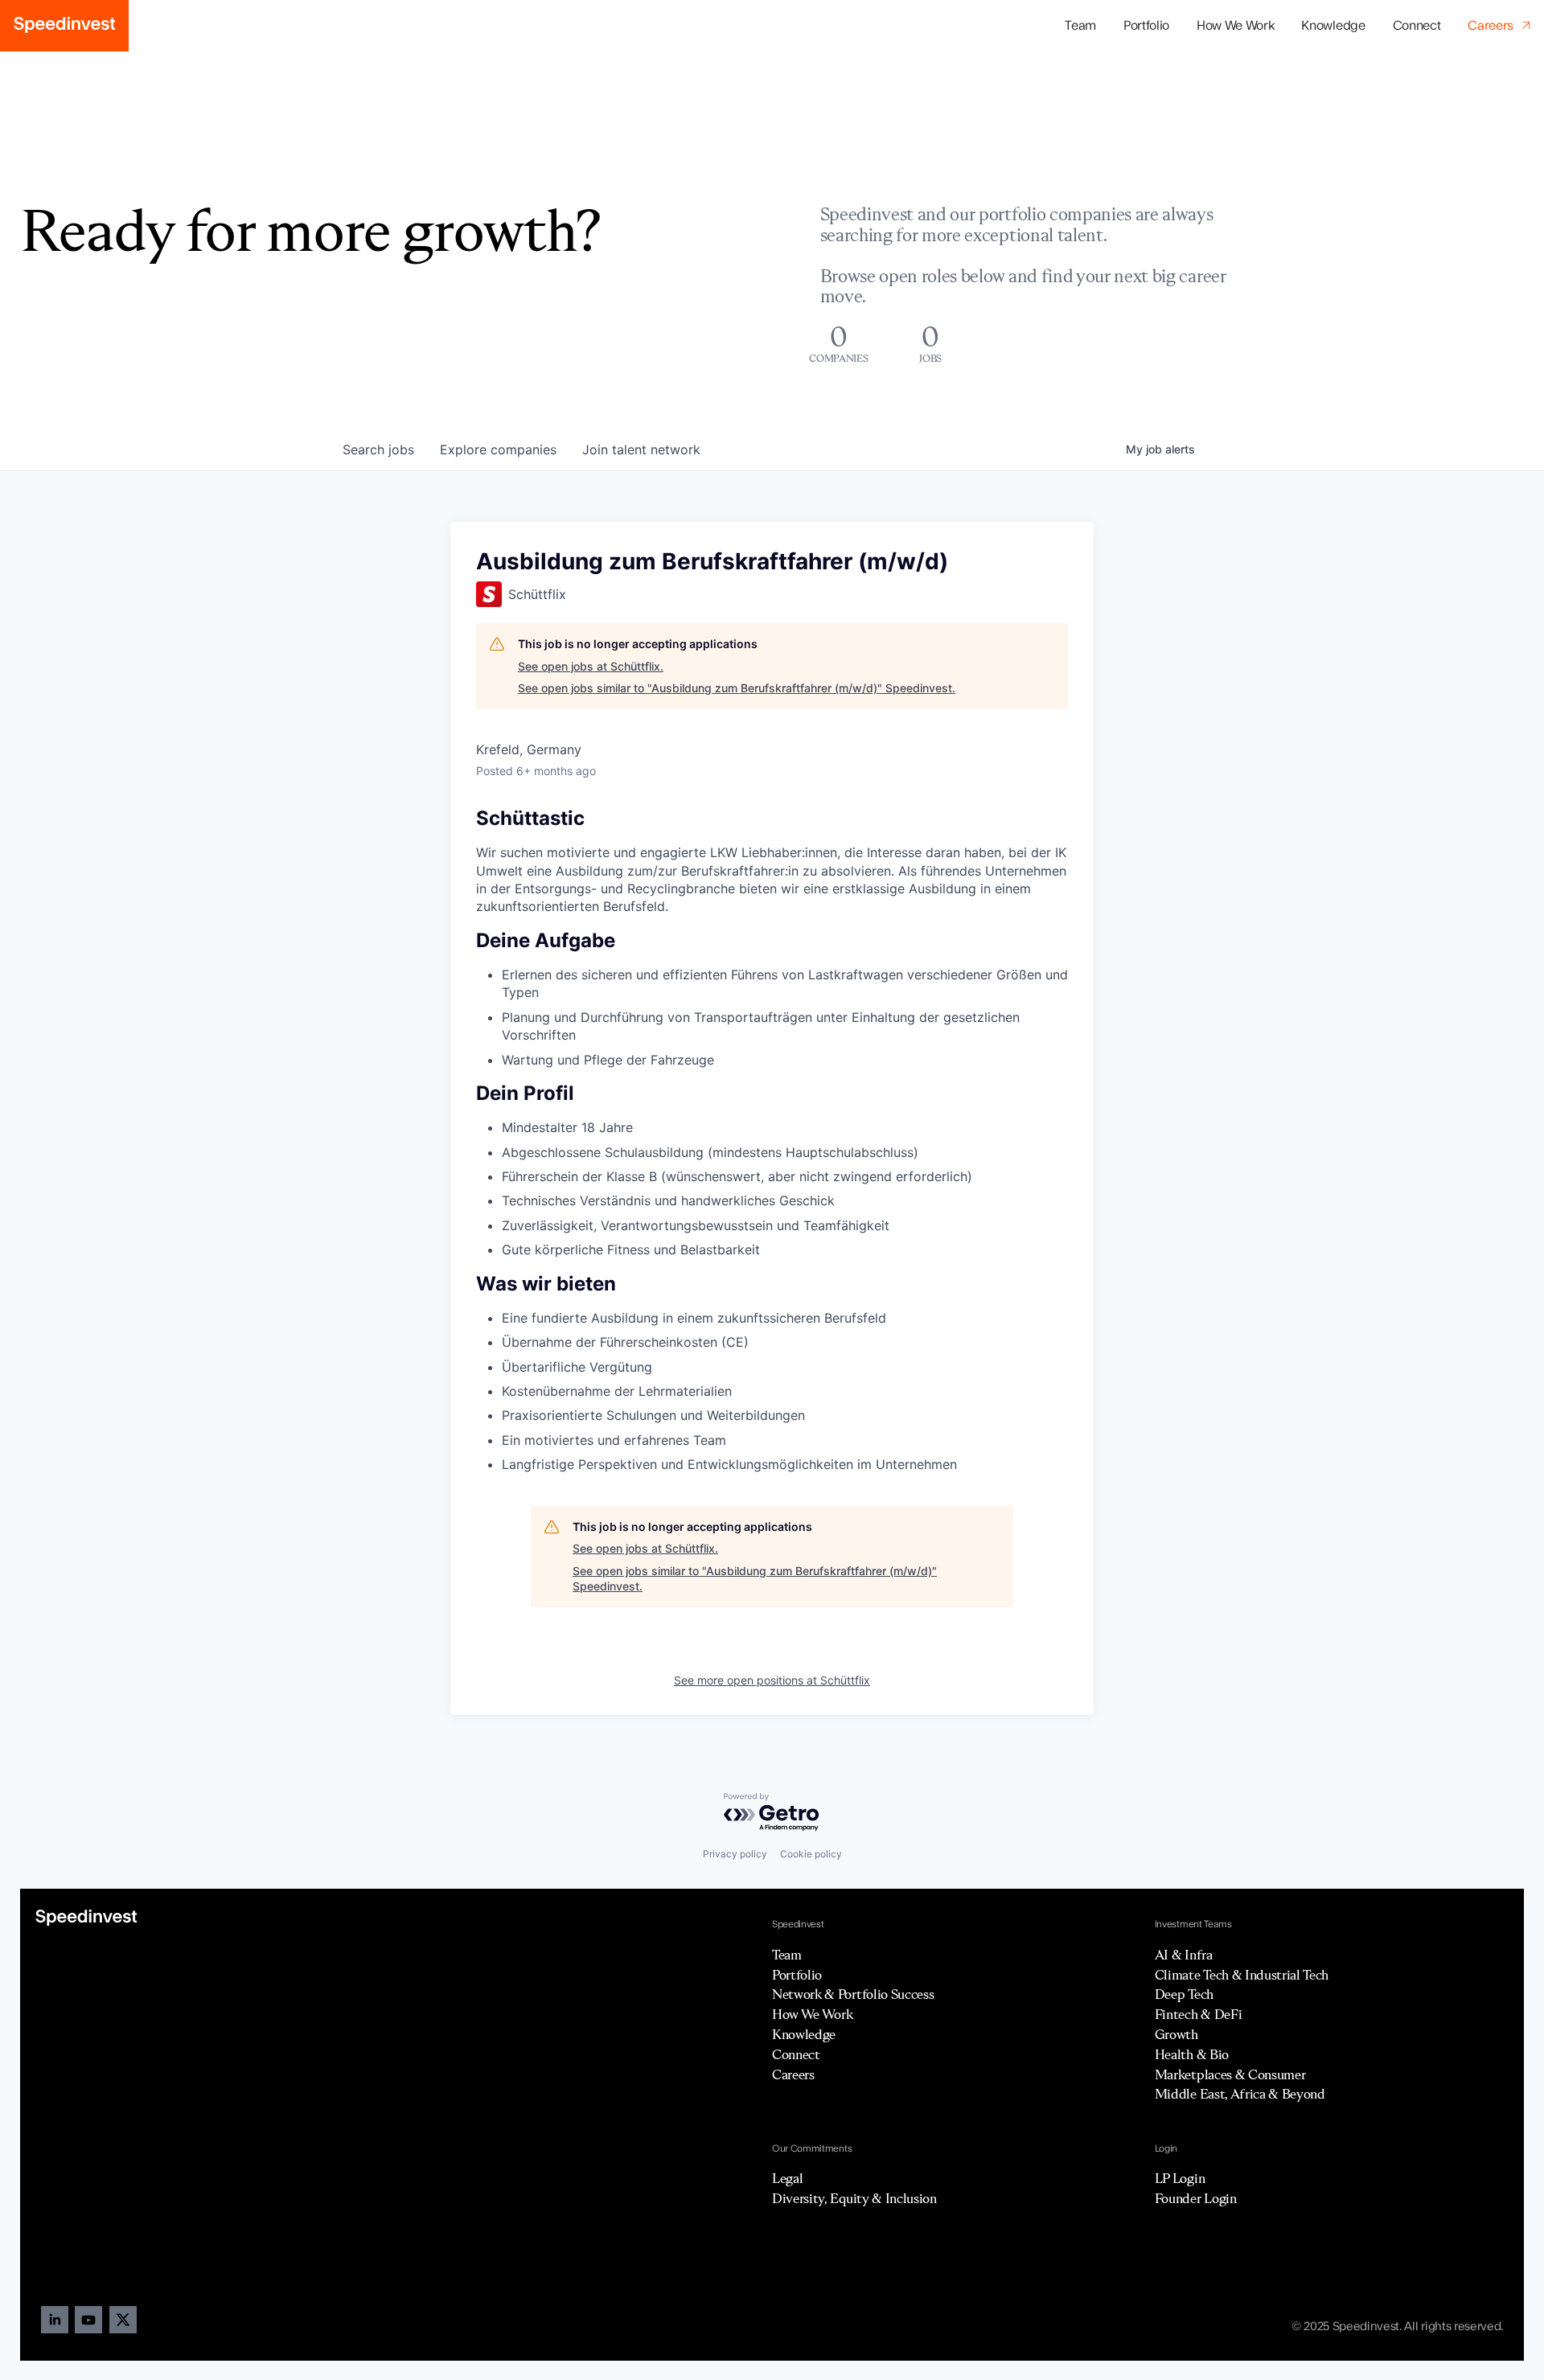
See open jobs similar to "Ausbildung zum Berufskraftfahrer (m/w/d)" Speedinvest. (737, 688)
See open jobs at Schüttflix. (591, 666)
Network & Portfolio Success (853, 1994)
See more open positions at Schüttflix (772, 1680)
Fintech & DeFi (1199, 2014)
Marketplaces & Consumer (1230, 2074)
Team (1080, 26)
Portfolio (797, 1975)
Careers (793, 2074)
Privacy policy (735, 1854)
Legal (787, 2178)
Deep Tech (1184, 1994)
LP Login (1180, 2178)
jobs (378, 449)
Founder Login (1196, 2198)
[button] (1146, 26)
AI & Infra (1184, 1955)
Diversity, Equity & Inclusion (854, 2198)
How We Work (1235, 26)
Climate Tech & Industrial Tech (1242, 1975)
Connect (1417, 26)
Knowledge (1333, 26)
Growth (1176, 2034)
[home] (64, 26)
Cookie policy (811, 1854)
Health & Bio (1192, 2054)
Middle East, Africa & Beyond (1240, 2094)
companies (498, 449)
